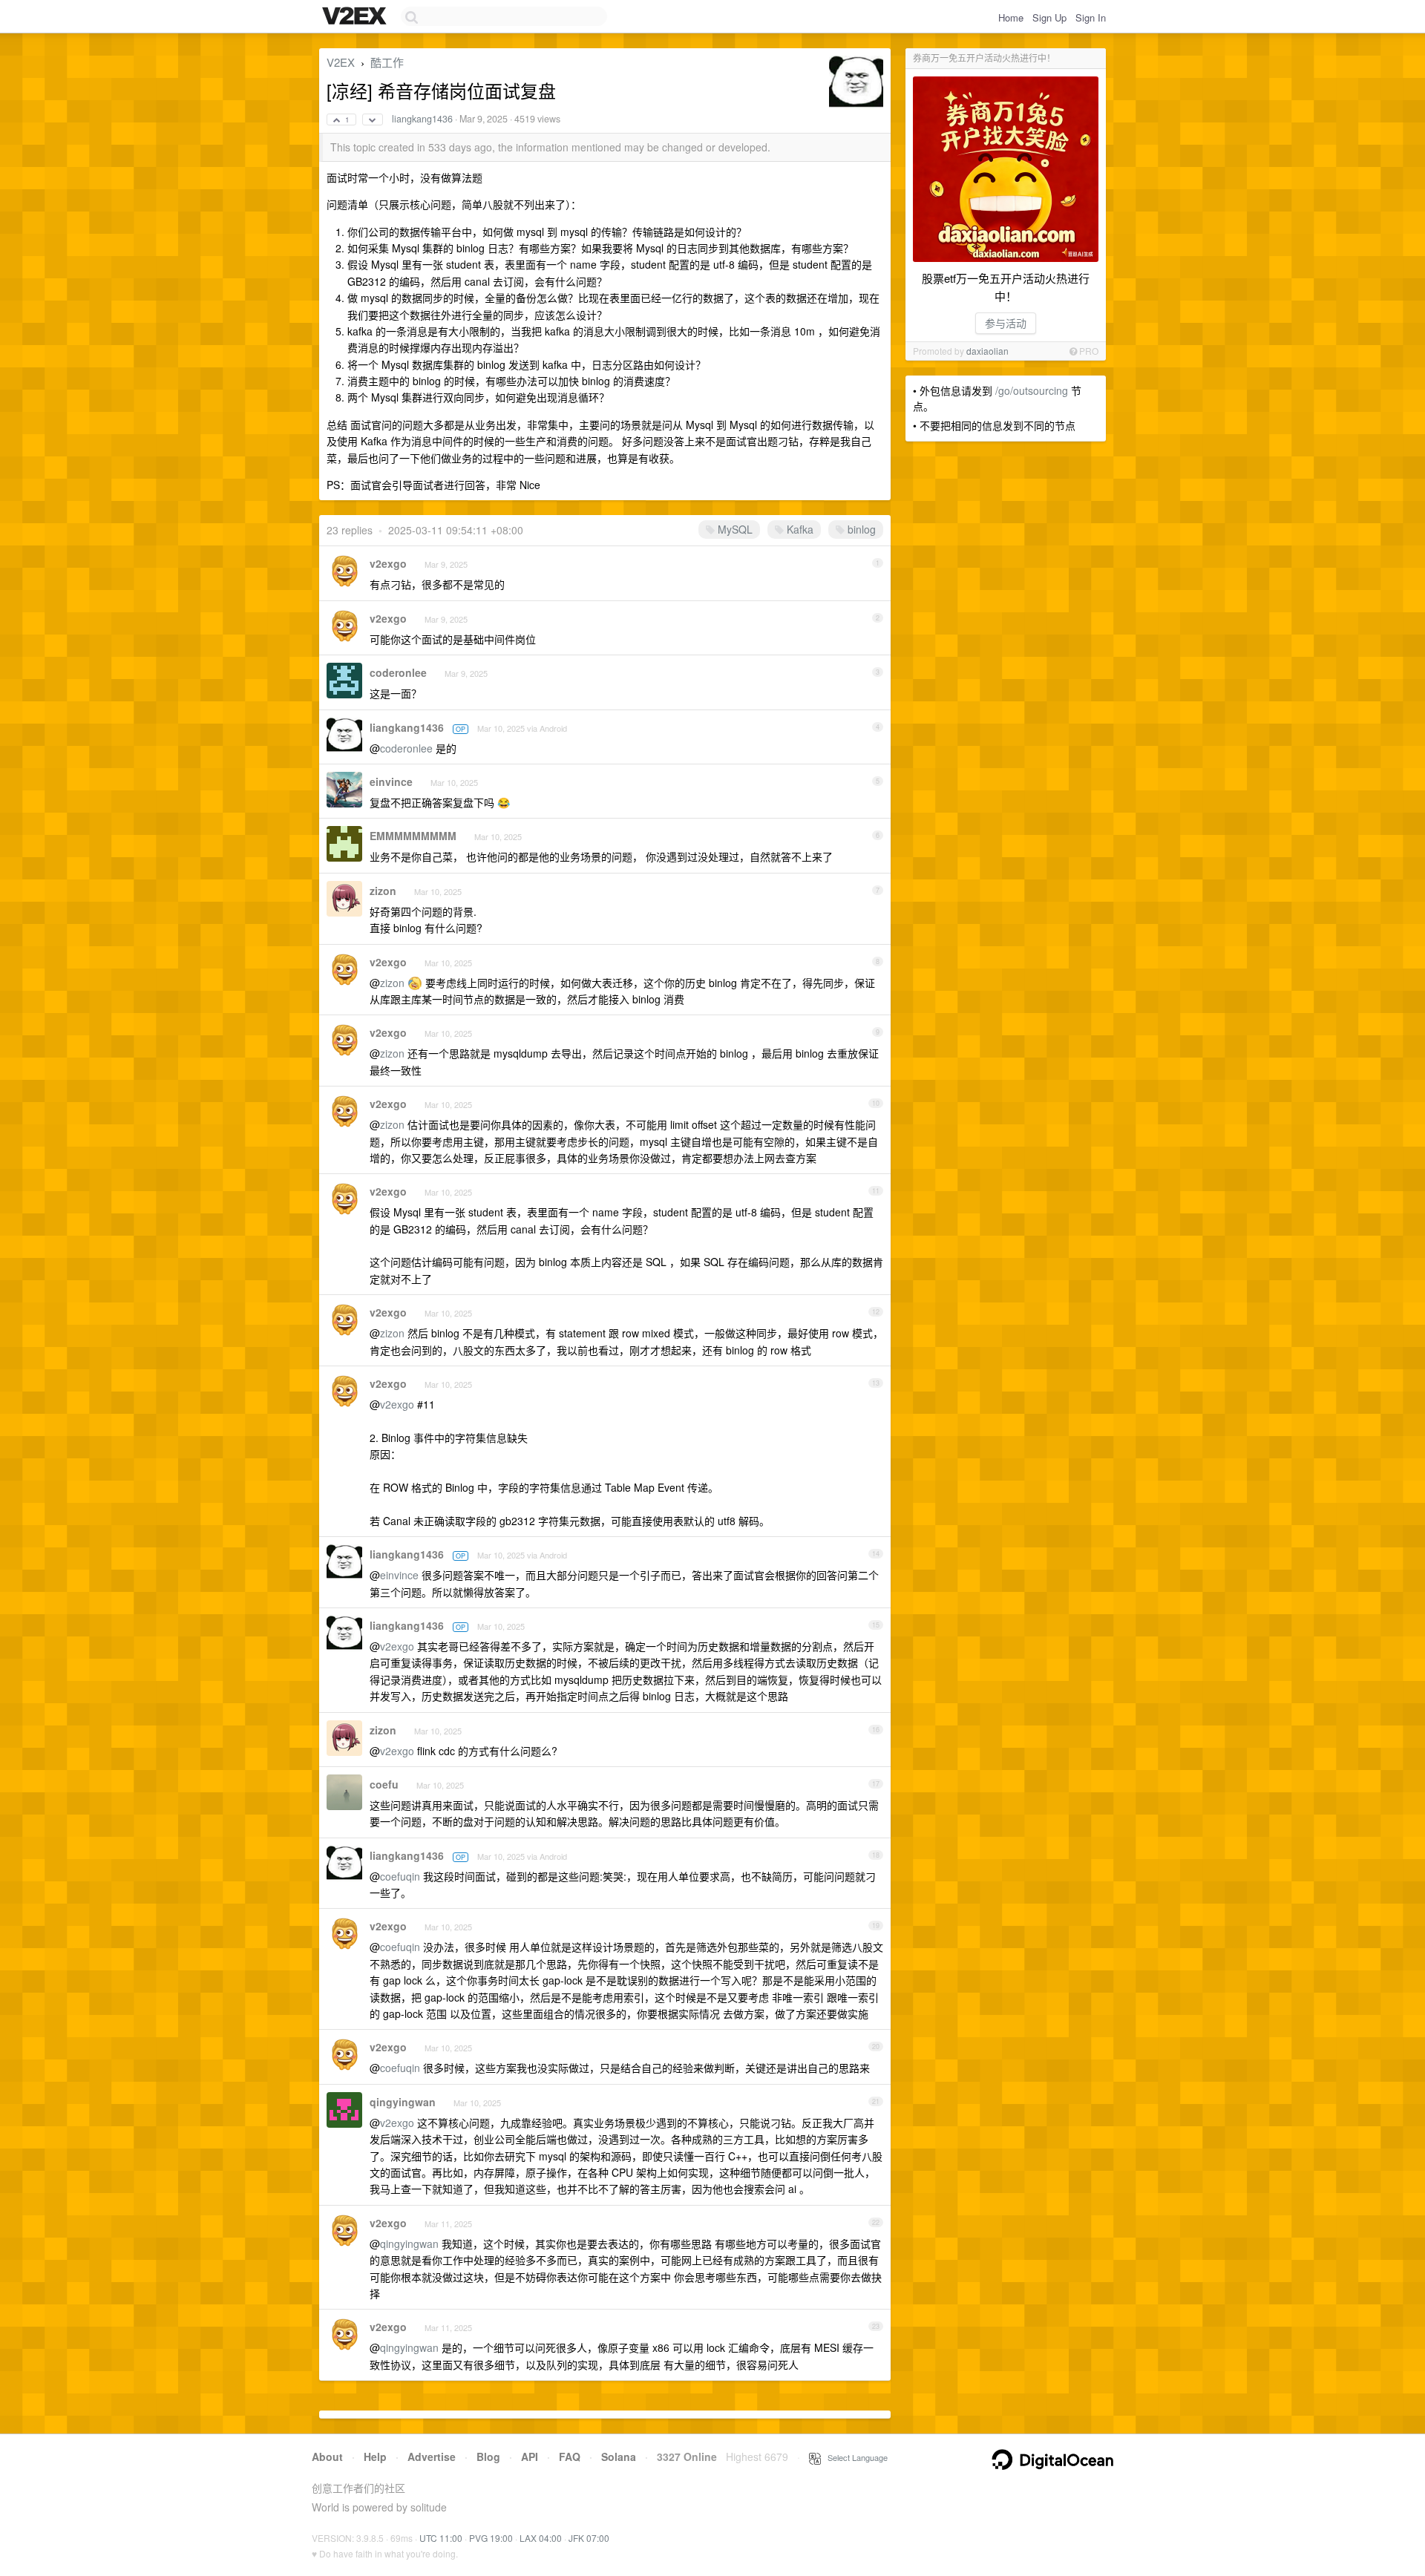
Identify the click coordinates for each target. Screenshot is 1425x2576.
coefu (384, 1784)
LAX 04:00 (541, 2538)
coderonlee (398, 672)
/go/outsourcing (1032, 390)
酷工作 (387, 62)
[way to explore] (356, 17)
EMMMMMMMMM (413, 836)
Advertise (432, 2457)
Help (375, 2457)
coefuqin (400, 1876)
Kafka (799, 529)
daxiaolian (987, 351)
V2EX (341, 62)
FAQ (570, 2457)
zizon (383, 891)
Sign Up (1049, 17)
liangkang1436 (422, 119)
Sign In (1091, 17)
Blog (488, 2457)
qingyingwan (403, 2102)
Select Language (854, 2457)
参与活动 (1006, 323)
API (530, 2457)
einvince (391, 781)
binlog (860, 529)
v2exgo (388, 563)
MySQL (734, 529)
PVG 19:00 (491, 2538)
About (327, 2457)
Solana (619, 2457)
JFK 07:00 (589, 2538)
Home (1011, 17)
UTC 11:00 (441, 2538)
